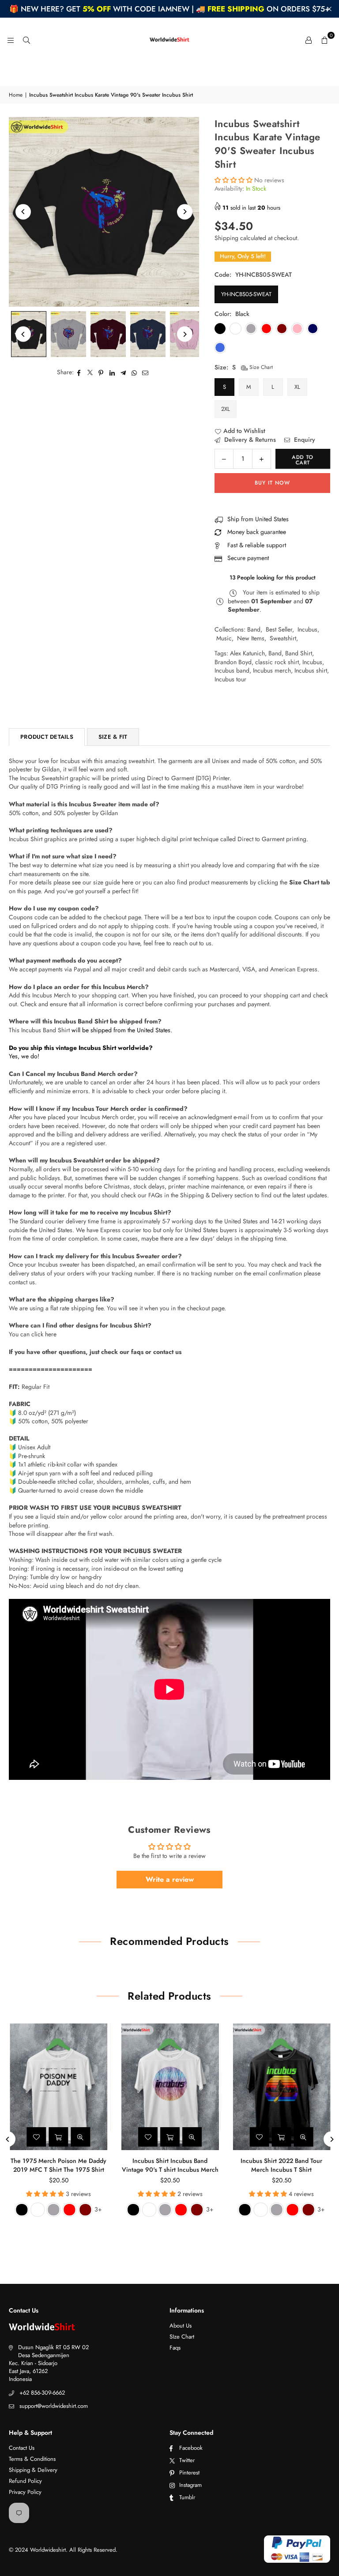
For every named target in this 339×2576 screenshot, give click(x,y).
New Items (251, 638)
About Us (181, 2326)
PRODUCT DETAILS (47, 737)
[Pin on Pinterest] (101, 372)
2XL (226, 409)
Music (224, 638)
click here (44, 1334)
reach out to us (192, 943)
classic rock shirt (277, 662)
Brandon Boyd (233, 662)
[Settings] (309, 40)
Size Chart (260, 367)
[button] (324, 40)
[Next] (185, 212)
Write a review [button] (170, 1879)
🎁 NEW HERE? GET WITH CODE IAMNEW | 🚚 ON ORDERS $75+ (169, 9)
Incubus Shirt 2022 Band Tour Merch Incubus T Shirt (281, 2165)
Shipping (226, 238)
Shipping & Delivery (33, 2470)
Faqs (175, 2348)
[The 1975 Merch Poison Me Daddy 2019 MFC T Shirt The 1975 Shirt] (58, 2087)
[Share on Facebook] (79, 372)
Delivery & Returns (249, 440)
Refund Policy (25, 2481)
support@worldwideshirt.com (54, 2406)
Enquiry (304, 440)
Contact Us (22, 2448)
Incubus (307, 629)
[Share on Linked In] (112, 372)
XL (297, 387)
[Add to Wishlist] (36, 2137)
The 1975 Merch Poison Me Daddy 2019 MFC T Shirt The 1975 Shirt (58, 2165)
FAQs (155, 1195)
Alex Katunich (247, 653)
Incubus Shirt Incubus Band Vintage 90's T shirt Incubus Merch (169, 2165)
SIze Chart (182, 2337)
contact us (167, 1352)
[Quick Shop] (58, 2137)
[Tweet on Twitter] (90, 372)
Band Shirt (299, 653)
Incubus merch (272, 670)
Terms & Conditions (32, 2459)
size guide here (113, 882)
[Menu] (11, 40)
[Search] (26, 40)
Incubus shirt (311, 670)
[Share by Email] (145, 372)
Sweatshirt (283, 638)
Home (16, 95)
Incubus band (232, 670)
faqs (137, 1352)
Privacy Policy (25, 2492)
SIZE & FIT (113, 737)
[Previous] (23, 212)
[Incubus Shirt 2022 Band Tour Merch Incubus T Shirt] (281, 2087)
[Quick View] (80, 2137)
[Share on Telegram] (123, 372)
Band (254, 629)
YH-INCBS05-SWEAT (246, 294)
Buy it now (272, 483)
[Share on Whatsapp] (134, 372)
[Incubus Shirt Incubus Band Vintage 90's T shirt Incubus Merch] (170, 2087)
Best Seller (279, 629)
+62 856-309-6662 (42, 2393)
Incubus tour (230, 679)
